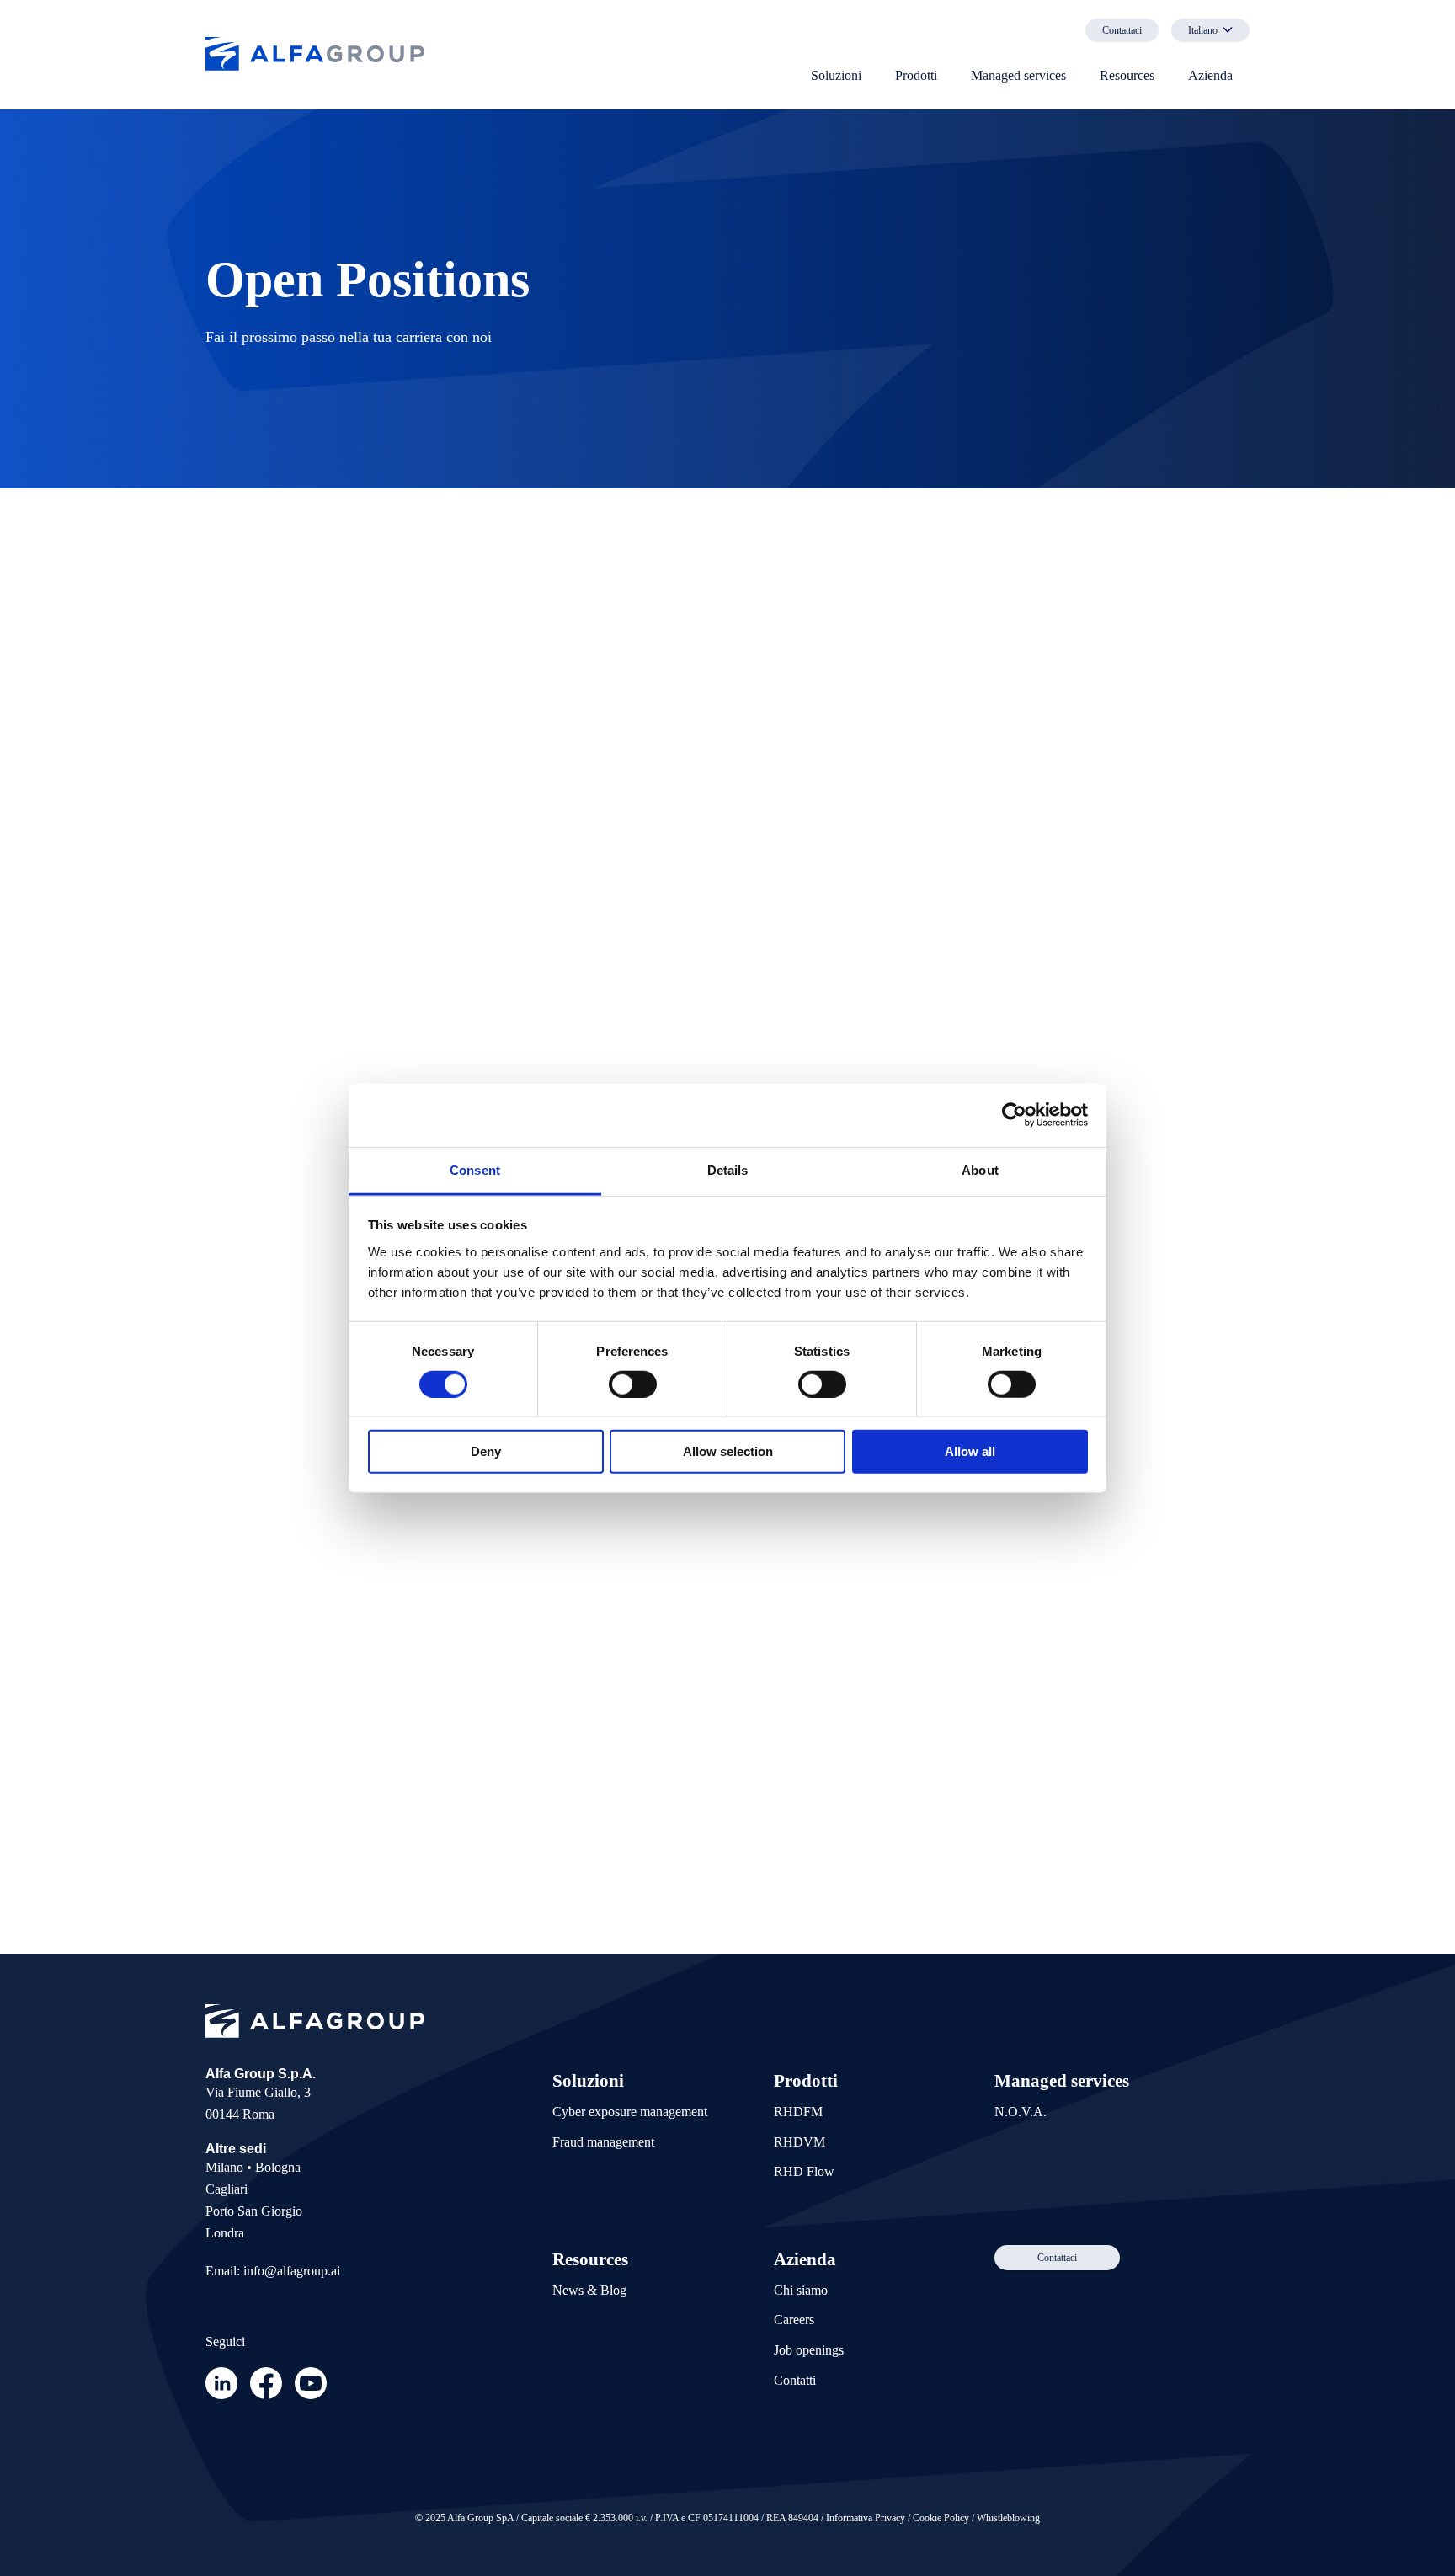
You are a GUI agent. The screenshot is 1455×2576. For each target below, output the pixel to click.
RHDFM (798, 2112)
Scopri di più (288, 743)
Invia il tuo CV (917, 1834)
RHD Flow (804, 2171)
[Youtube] (311, 2395)
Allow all (970, 1451)
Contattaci (1122, 30)
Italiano (1203, 30)
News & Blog (589, 2290)
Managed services (1018, 75)
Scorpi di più (288, 1464)
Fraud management (603, 2142)
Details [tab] (728, 1169)
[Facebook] (266, 2395)
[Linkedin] (221, 2395)
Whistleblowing (1008, 2518)
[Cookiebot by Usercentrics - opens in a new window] (1014, 1115)
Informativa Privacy (866, 2518)
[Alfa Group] (315, 56)
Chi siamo (801, 2290)
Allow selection (728, 1451)
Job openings (809, 2350)
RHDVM (799, 2142)
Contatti (795, 2380)
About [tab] (980, 1169)
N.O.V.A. (1021, 2112)
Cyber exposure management (630, 2112)
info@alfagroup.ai (292, 2271)
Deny (486, 1451)
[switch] (633, 1384)
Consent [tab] (475, 1169)
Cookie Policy (941, 2518)
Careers (794, 2320)
